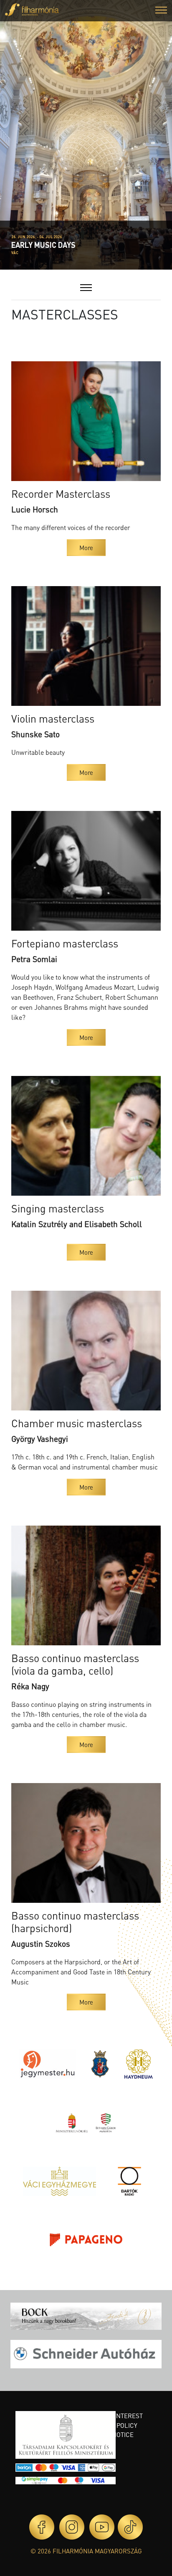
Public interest (117, 2416)
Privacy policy (114, 2425)
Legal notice (112, 2434)
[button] (161, 11)
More (86, 548)
